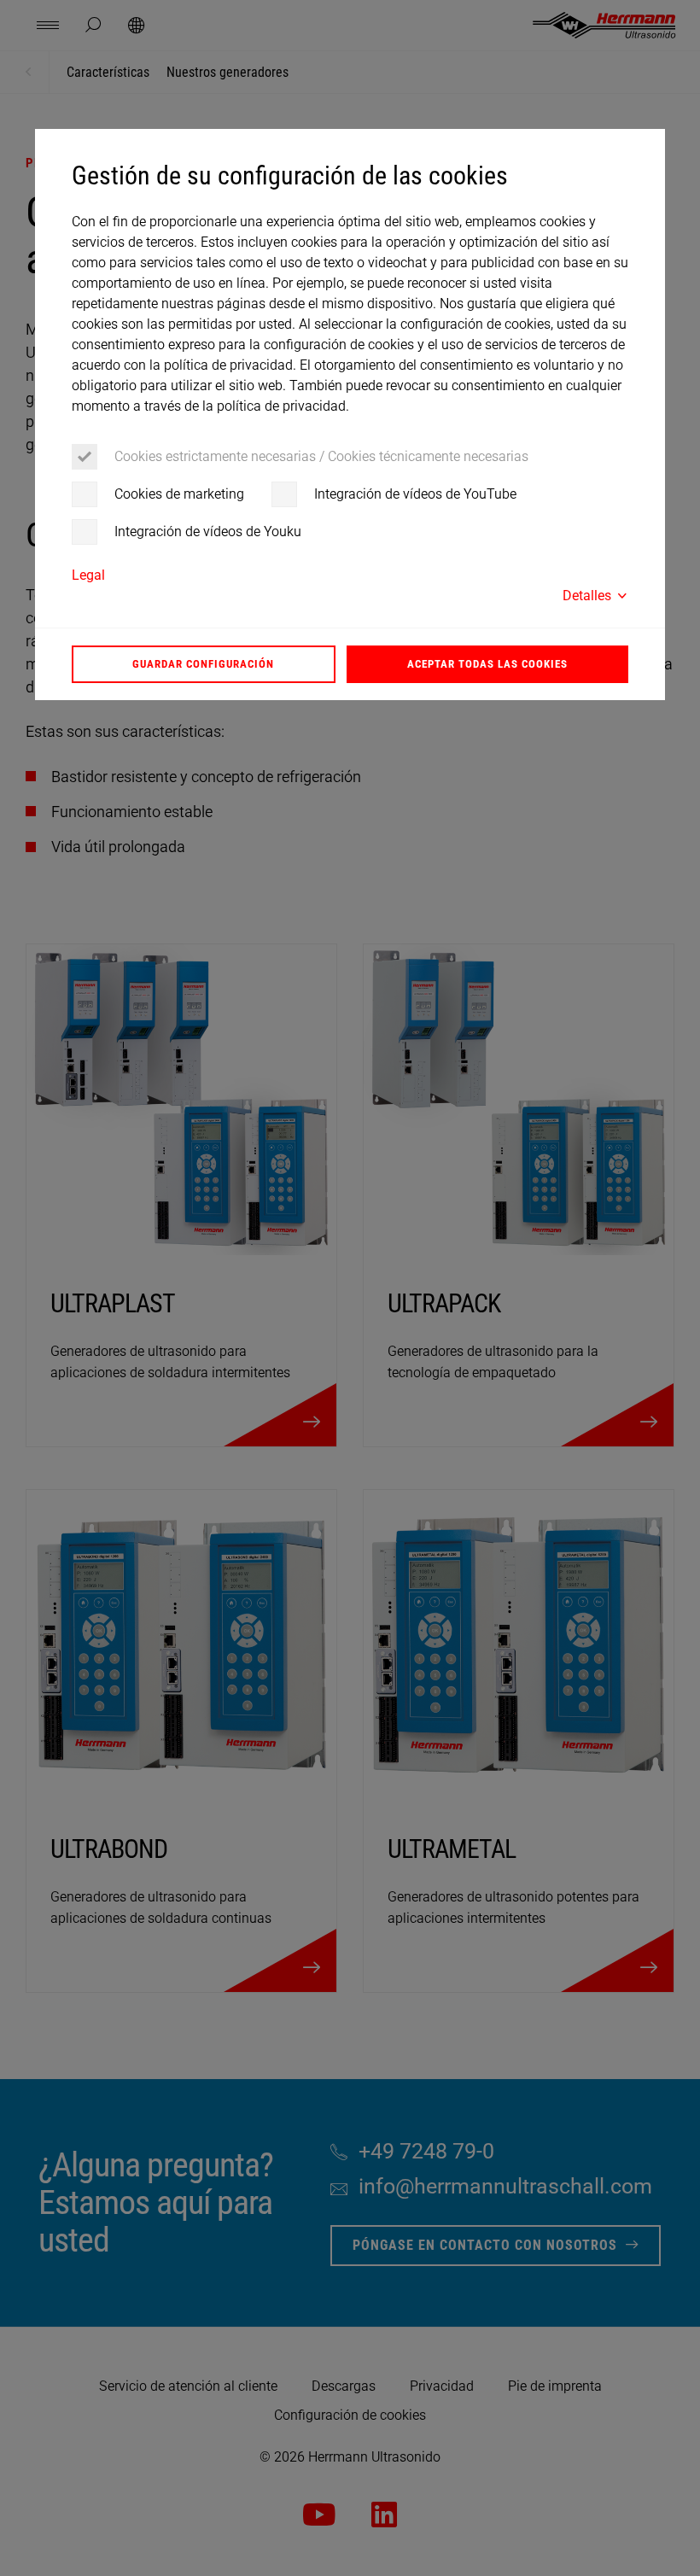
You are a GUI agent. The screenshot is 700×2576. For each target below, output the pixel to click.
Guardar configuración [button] (203, 664)
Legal (88, 575)
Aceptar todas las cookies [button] (487, 664)
